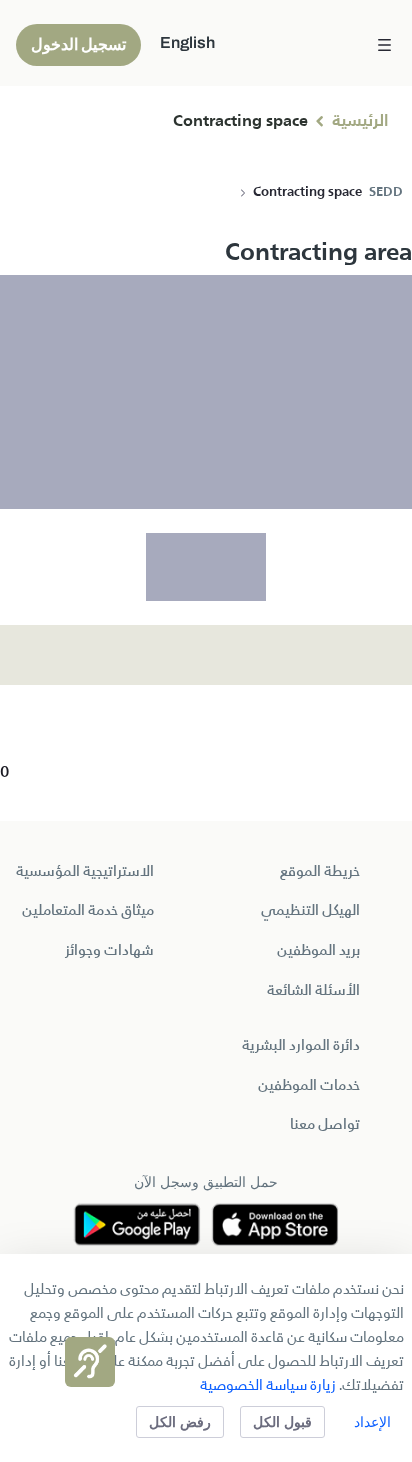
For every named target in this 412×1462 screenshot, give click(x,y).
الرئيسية (360, 122)
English (187, 42)
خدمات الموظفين (309, 1086)
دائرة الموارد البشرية (301, 1046)
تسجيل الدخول (78, 44)
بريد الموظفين (318, 951)
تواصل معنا (325, 1125)
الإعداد (372, 1421)
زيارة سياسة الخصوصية (268, 1386)
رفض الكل (180, 1421)
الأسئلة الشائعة (313, 991)
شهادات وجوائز (109, 951)
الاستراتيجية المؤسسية (85, 872)
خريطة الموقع (320, 872)
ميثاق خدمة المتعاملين (88, 911)
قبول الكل (282, 1421)
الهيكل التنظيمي (310, 911)
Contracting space (240, 122)
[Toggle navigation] (384, 43)
